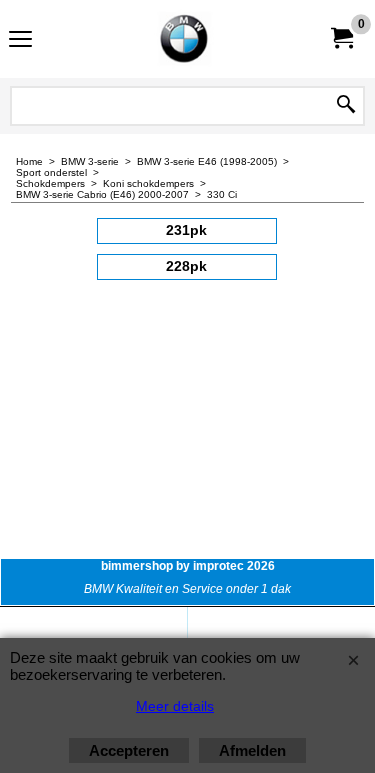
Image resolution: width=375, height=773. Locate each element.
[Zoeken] (346, 106)
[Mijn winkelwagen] (341, 38)
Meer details (175, 706)
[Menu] (20, 41)
